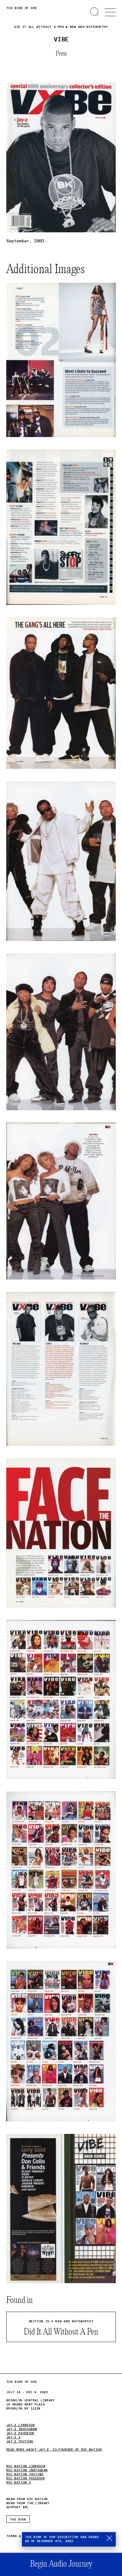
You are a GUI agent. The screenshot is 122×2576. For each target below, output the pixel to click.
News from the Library (28, 2503)
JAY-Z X (13, 2437)
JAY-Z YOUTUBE (20, 2441)
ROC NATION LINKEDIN (26, 2466)
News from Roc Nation (27, 2499)
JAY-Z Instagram (22, 2429)
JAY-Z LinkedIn (20, 2425)
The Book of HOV (22, 8)
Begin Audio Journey (61, 2564)
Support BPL (18, 2507)
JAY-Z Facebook (20, 2433)
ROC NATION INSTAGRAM (27, 2470)
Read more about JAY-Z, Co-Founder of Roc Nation (54, 2450)
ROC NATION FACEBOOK (25, 2478)
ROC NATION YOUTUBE (25, 2474)
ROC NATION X (19, 2483)
